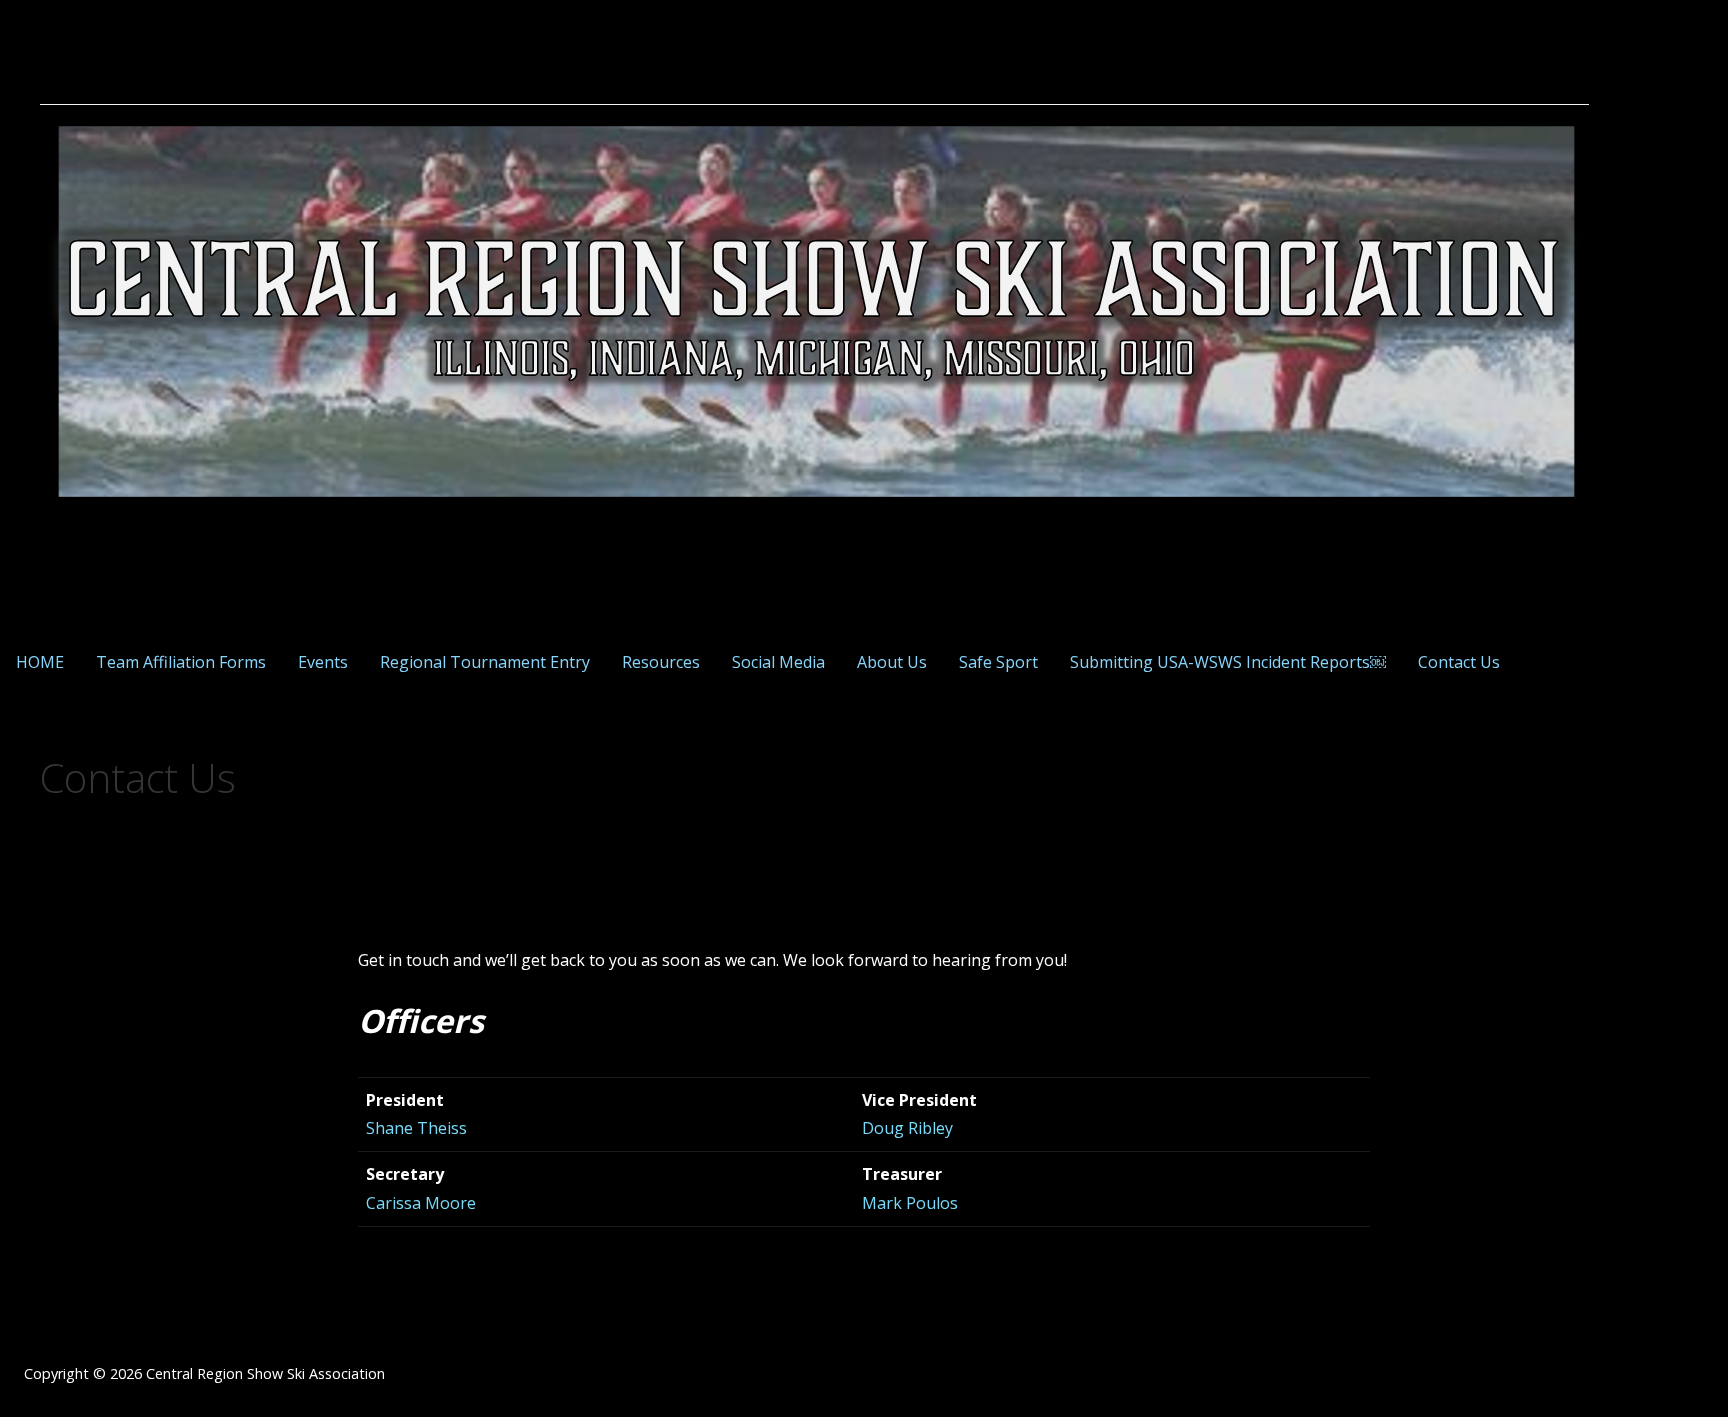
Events (323, 662)
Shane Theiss (416, 1128)
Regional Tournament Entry (485, 662)
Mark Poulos (910, 1203)
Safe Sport (998, 662)
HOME (40, 662)
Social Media (778, 662)
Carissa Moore (421, 1203)
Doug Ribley (907, 1128)
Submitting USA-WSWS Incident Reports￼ (1228, 662)
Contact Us (1459, 662)
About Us (892, 662)
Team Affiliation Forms (181, 662)
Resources (661, 662)
